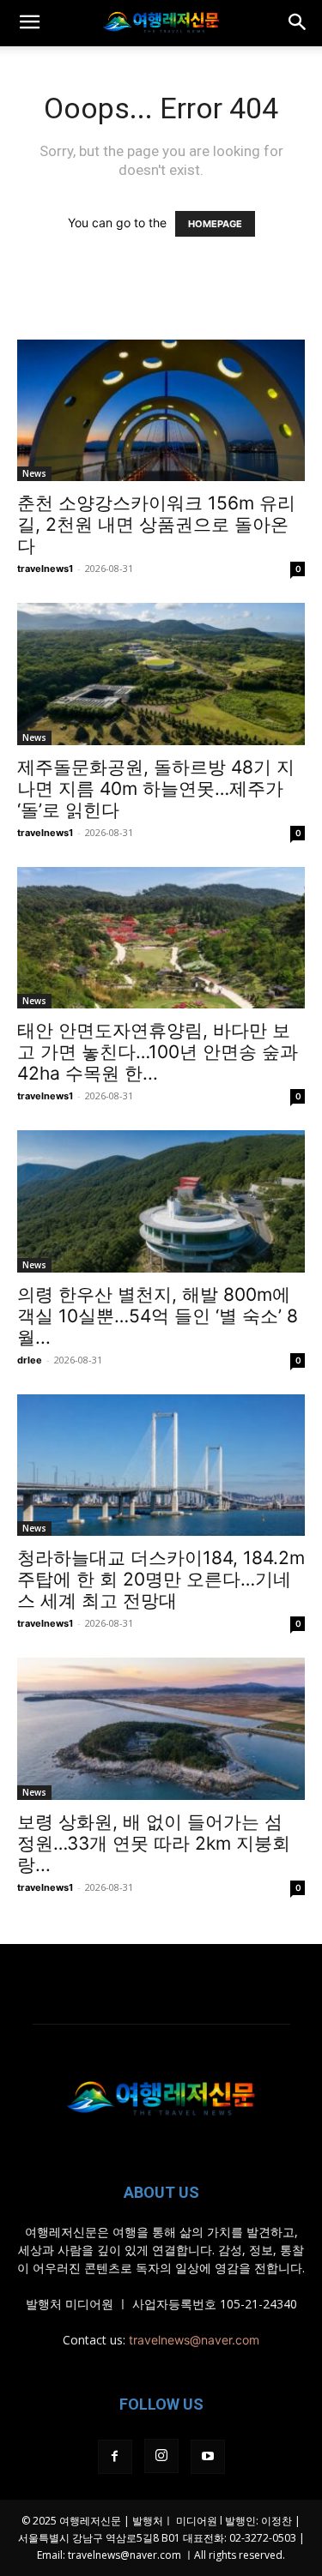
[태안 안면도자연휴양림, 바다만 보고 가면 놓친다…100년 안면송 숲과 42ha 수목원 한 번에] (161, 938)
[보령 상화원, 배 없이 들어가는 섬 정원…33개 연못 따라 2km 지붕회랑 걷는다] (161, 1728)
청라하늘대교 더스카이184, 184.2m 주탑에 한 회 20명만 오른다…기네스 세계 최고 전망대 (161, 1579)
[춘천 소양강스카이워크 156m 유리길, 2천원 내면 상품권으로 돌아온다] (161, 410)
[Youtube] (208, 2457)
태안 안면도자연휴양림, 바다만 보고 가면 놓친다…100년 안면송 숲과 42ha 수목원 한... (158, 1052)
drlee (30, 1360)
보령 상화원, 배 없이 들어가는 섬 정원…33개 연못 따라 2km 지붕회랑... (154, 1843)
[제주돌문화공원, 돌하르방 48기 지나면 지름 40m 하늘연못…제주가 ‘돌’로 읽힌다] (161, 674)
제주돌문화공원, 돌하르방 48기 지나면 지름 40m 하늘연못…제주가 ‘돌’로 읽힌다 (156, 788)
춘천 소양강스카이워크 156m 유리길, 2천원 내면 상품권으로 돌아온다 (156, 524)
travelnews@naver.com (194, 2340)
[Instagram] (161, 2456)
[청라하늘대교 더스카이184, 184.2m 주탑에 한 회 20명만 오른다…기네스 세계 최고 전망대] (161, 1465)
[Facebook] (115, 2457)
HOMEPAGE (215, 224)
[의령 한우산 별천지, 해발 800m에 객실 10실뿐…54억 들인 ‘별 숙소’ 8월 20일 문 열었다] (161, 1201)
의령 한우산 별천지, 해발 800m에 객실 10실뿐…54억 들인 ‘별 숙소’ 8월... (158, 1316)
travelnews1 (45, 569)
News (34, 473)
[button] (29, 23)
